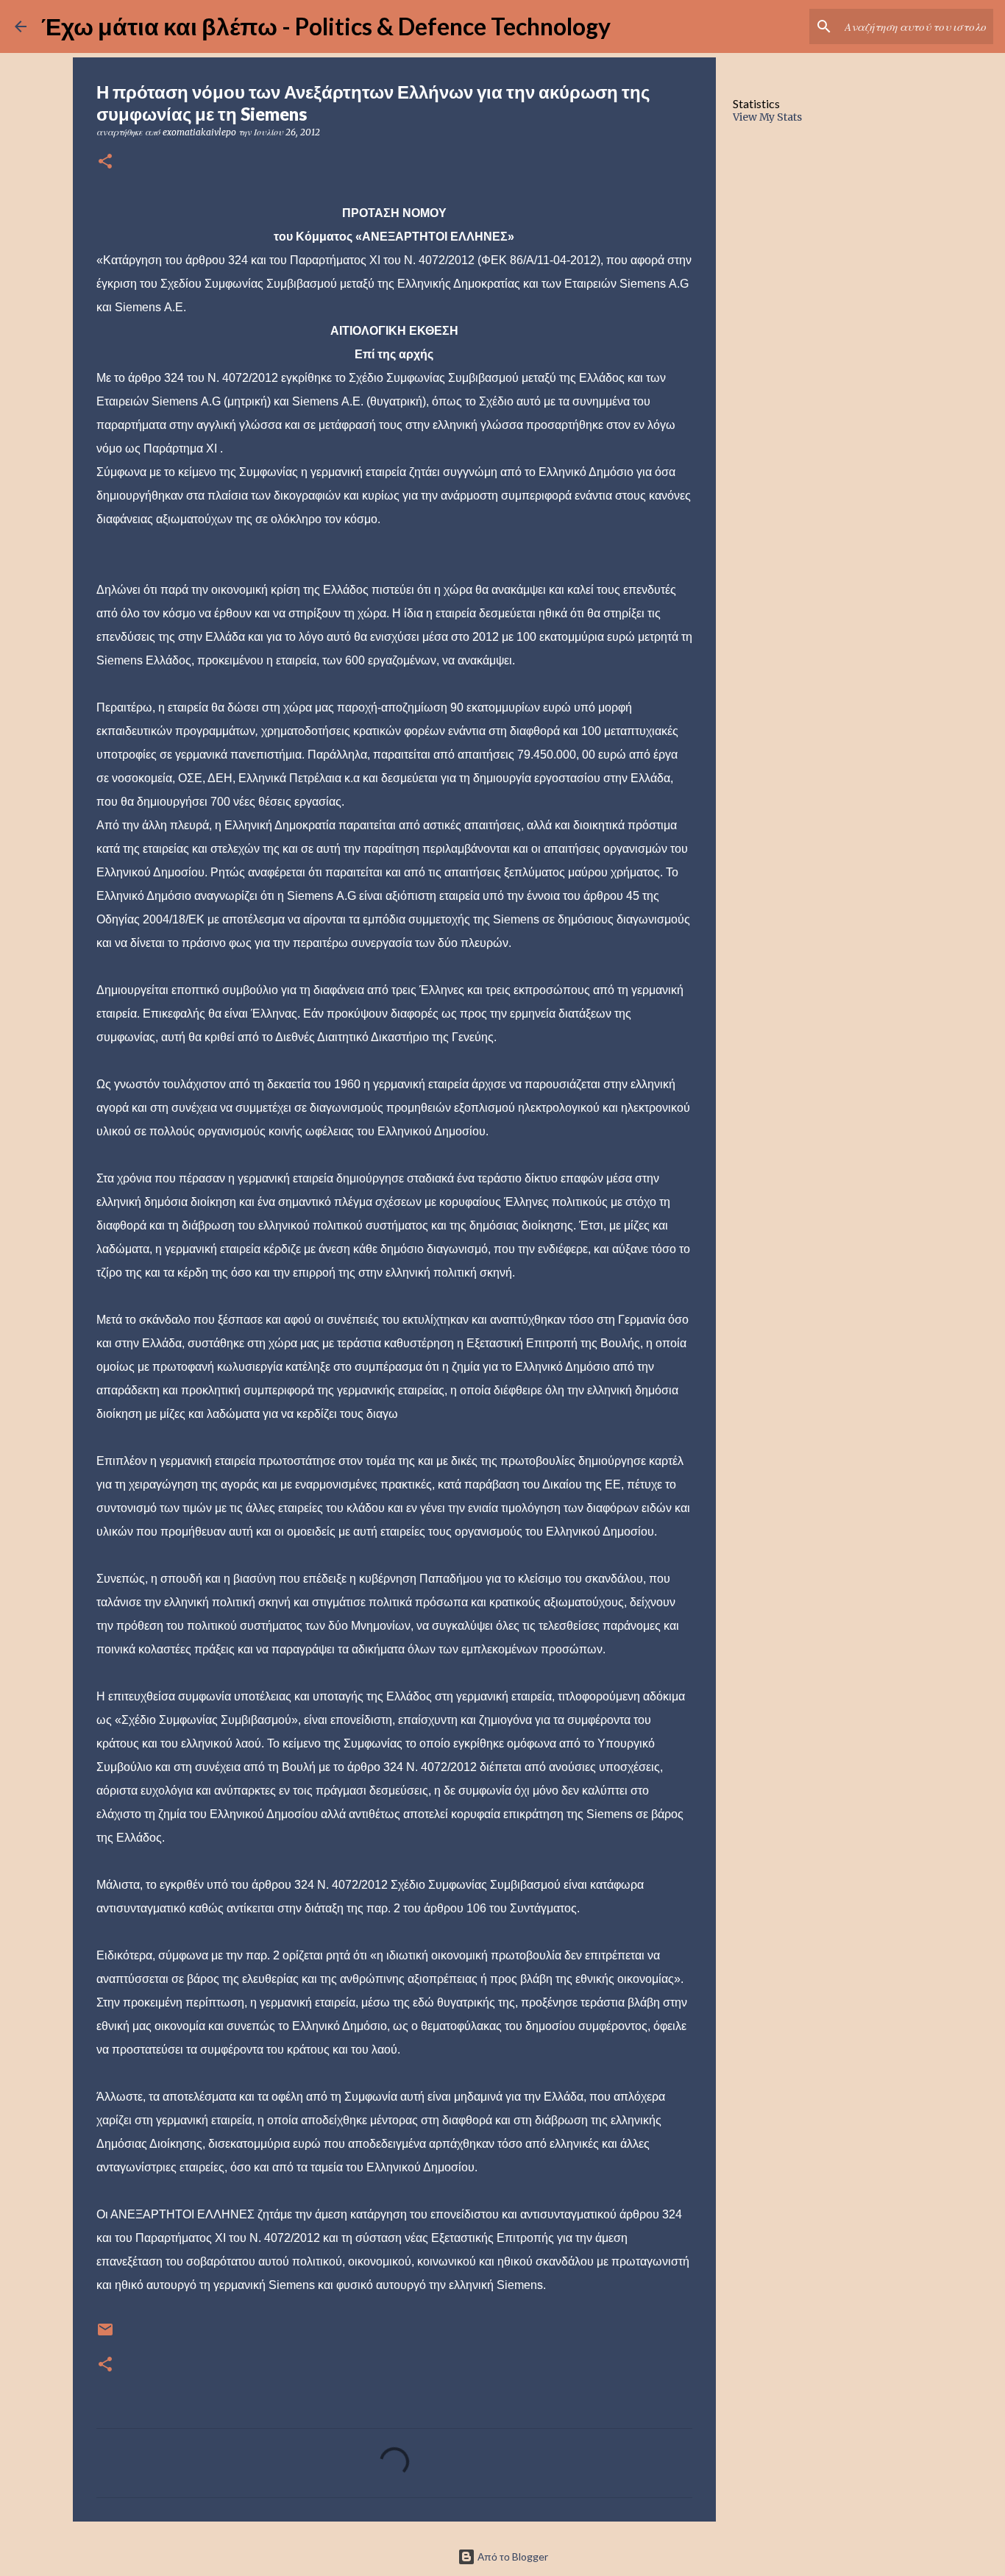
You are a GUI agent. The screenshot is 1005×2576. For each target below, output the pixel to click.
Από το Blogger (512, 2557)
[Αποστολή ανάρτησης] (105, 2335)
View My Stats (767, 117)
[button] (105, 162)
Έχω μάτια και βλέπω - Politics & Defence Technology (326, 26)
